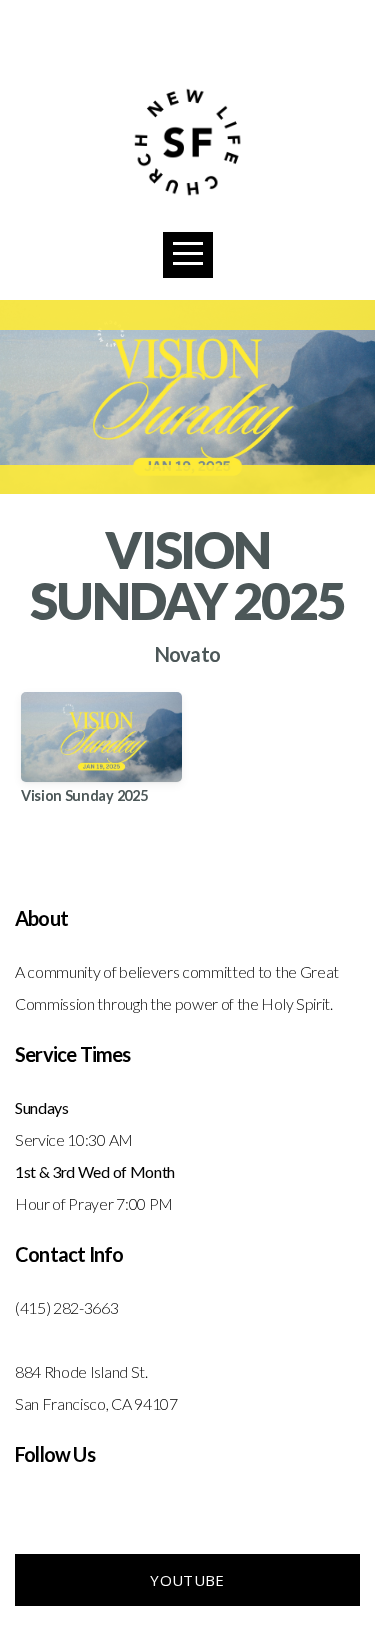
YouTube (187, 1580)
